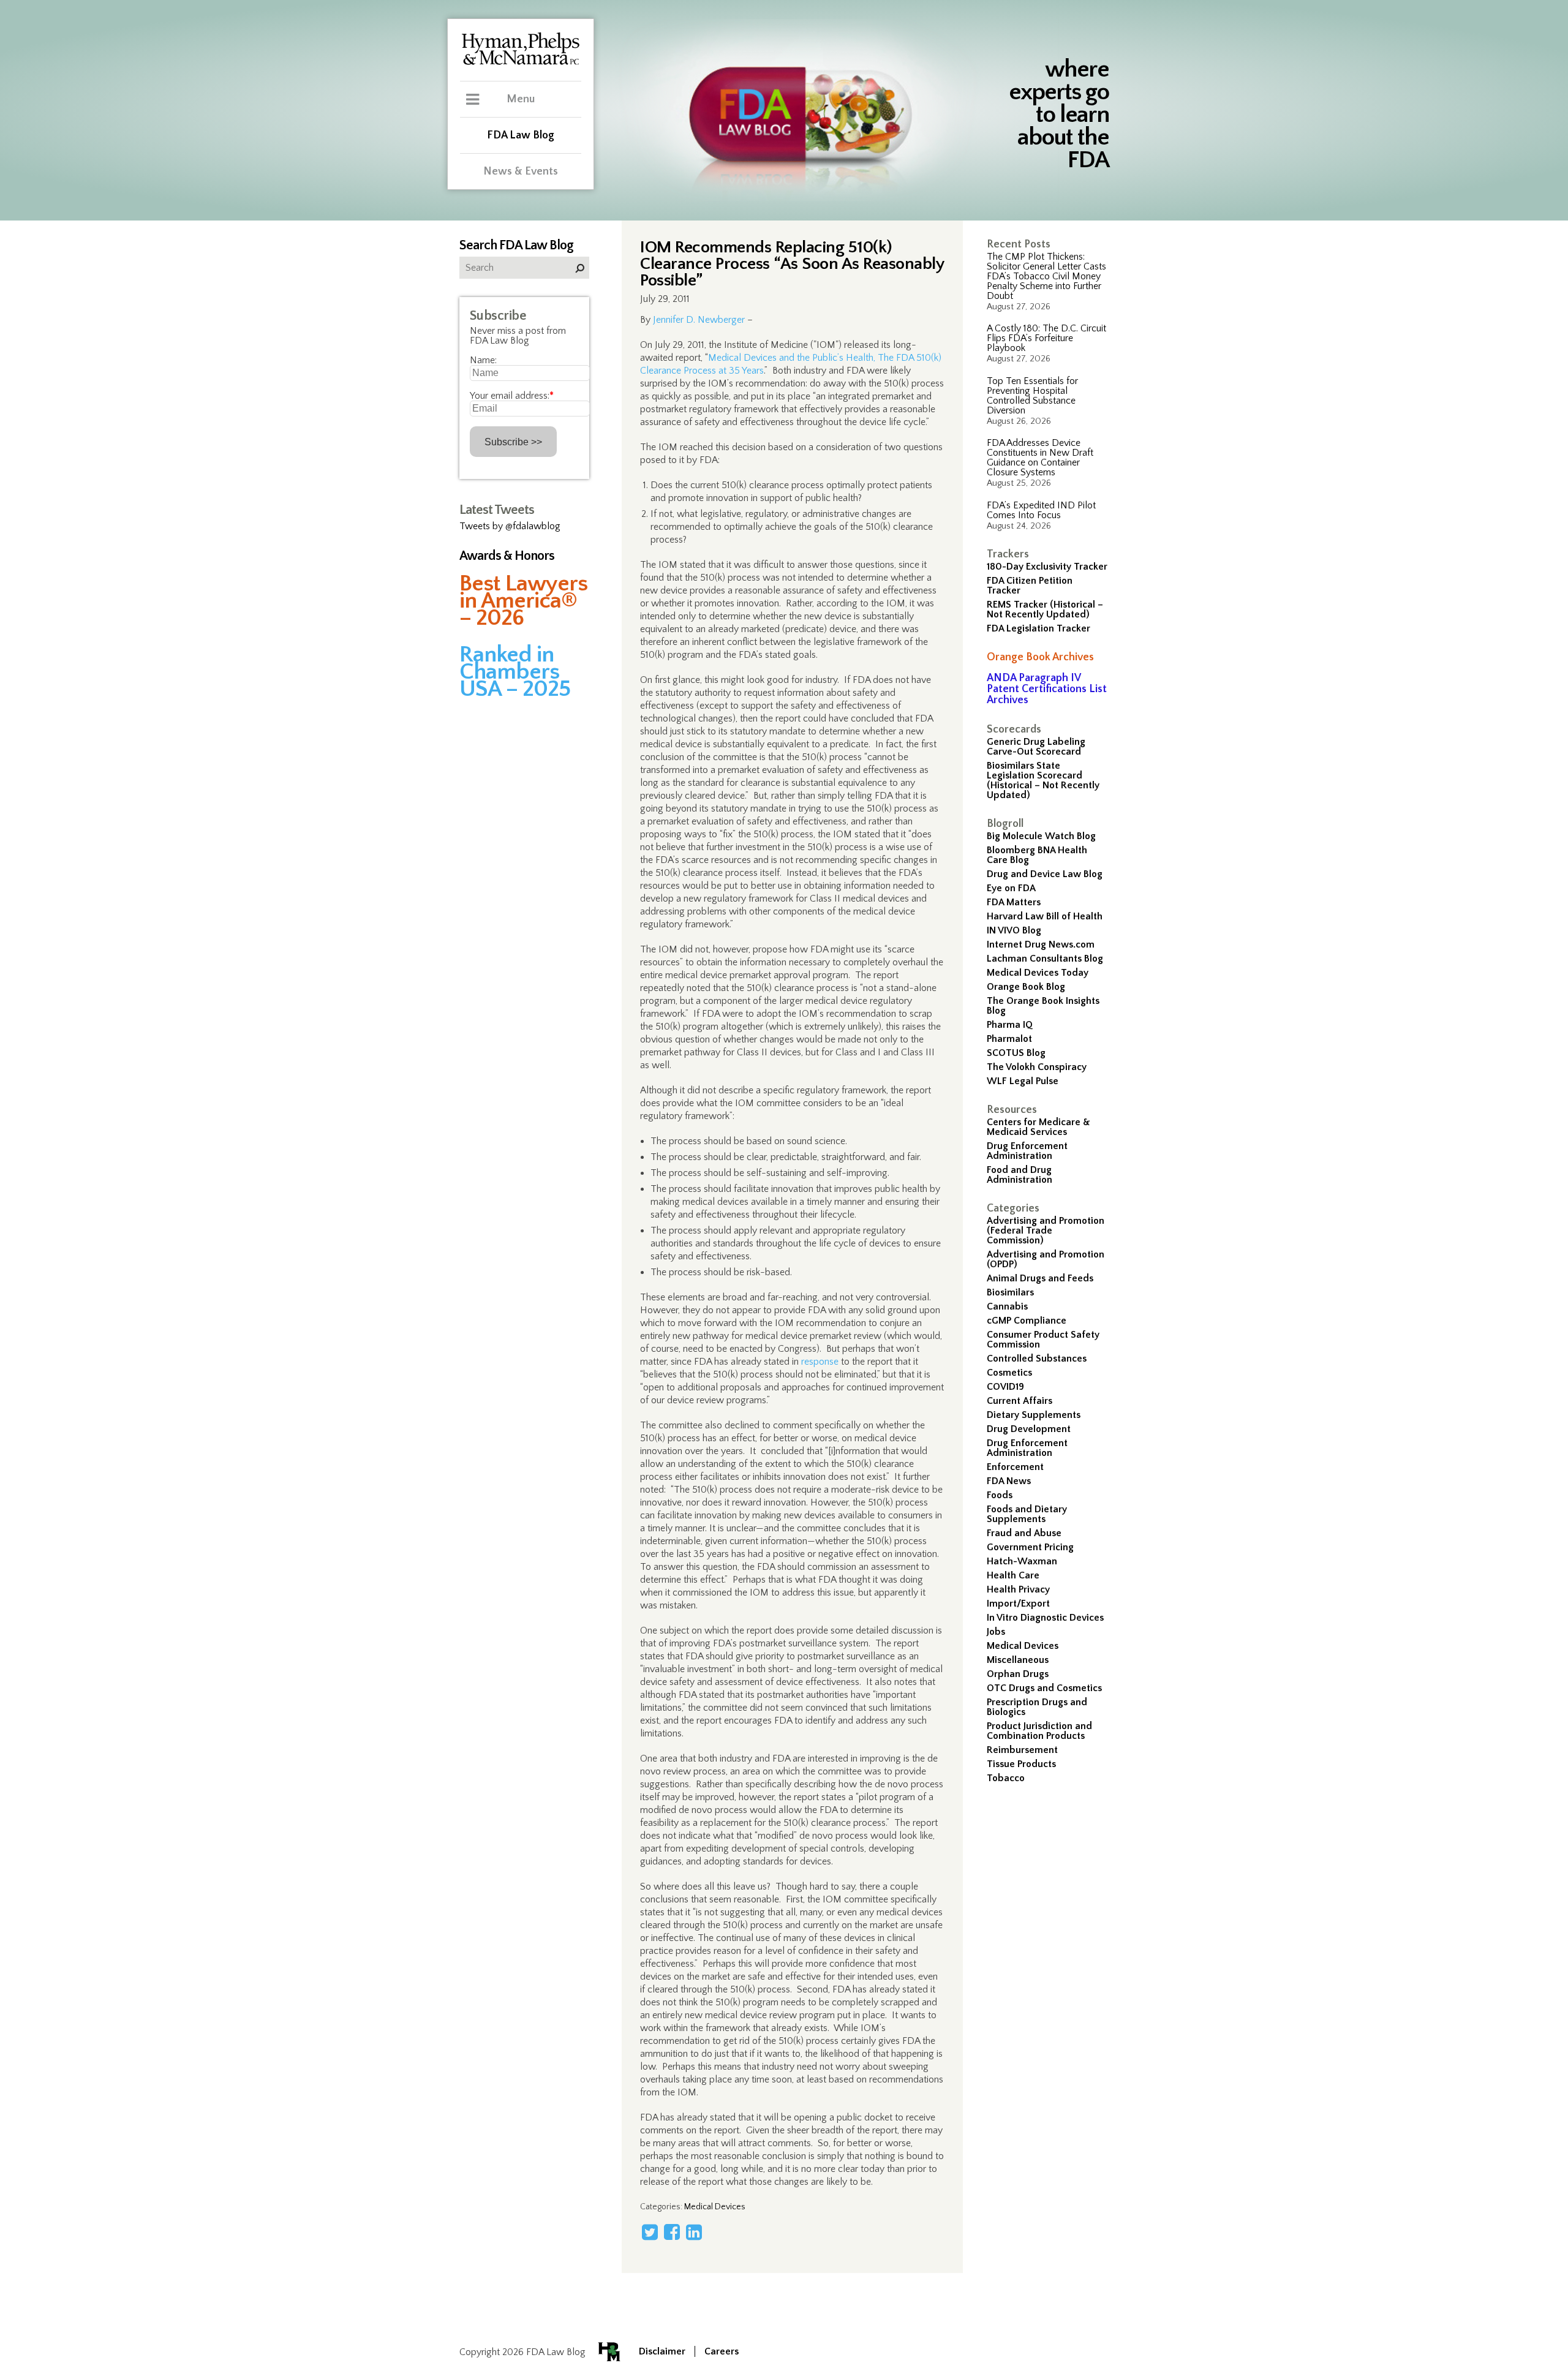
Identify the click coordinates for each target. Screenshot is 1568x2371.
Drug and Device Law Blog (1045, 874)
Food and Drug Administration (1020, 1175)
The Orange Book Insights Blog (1043, 1006)
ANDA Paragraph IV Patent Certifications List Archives (1047, 689)
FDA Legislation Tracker (1038, 628)
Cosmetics (1009, 1373)
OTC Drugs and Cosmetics (1044, 1688)
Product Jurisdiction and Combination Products (1039, 1731)
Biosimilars (1010, 1292)
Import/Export (1018, 1604)
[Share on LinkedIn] (694, 2232)
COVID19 (1005, 1387)
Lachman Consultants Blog (1045, 959)
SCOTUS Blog (1016, 1053)
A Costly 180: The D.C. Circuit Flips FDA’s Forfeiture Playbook (1046, 338)
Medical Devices (1023, 1646)
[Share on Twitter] (650, 2232)
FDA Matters (1014, 902)
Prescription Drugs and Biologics (1037, 1707)
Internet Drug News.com (1041, 944)
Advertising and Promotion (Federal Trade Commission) (1046, 1231)
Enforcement (1015, 1467)
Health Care (1013, 1575)
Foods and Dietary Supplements (1027, 1514)
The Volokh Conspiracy (1037, 1067)
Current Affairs (1020, 1401)
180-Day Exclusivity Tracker (1047, 567)
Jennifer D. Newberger (699, 320)
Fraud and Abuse (1024, 1533)
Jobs (996, 1632)
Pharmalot (1009, 1039)
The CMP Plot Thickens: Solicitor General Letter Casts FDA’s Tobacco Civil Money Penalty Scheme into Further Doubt (1046, 276)
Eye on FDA (1011, 888)
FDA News (1009, 1481)
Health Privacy (1018, 1589)
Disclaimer (662, 2351)
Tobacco (1006, 1778)
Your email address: (512, 396)
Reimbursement (1022, 1750)
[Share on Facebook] (672, 2232)
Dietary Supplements (1034, 1415)
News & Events (521, 172)
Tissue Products (1021, 1764)
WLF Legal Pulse (1023, 1081)
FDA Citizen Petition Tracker (1030, 586)
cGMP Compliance (1027, 1321)
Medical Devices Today (1038, 973)
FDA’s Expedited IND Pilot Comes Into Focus (1041, 510)
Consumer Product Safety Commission (1043, 1340)
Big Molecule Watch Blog (1041, 836)
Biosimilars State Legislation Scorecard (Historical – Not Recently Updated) (1043, 780)
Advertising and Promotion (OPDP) (1046, 1259)
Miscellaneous (1018, 1660)
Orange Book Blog (1026, 987)
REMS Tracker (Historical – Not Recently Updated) (1045, 609)
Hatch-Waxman (1022, 1561)
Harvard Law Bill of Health (1045, 916)
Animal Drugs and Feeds (1040, 1278)
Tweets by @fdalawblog (510, 526)
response (820, 1362)
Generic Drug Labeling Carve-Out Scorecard (1036, 747)
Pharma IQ (1010, 1025)
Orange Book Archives (1040, 657)
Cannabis (1007, 1306)
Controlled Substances (1037, 1359)
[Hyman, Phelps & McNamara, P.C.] (521, 63)
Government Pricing (1030, 1547)
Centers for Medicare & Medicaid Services (1038, 1127)
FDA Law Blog (521, 135)
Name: (483, 360)
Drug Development (1029, 1429)
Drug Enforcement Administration (1027, 1151)
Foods (1000, 1495)
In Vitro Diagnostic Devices (1045, 1618)
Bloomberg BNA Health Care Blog (1037, 855)
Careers (722, 2351)
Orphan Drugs (1018, 1674)
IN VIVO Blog (1014, 930)
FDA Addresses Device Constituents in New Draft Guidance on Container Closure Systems (1040, 458)
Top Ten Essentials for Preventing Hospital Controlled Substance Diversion (1032, 396)
